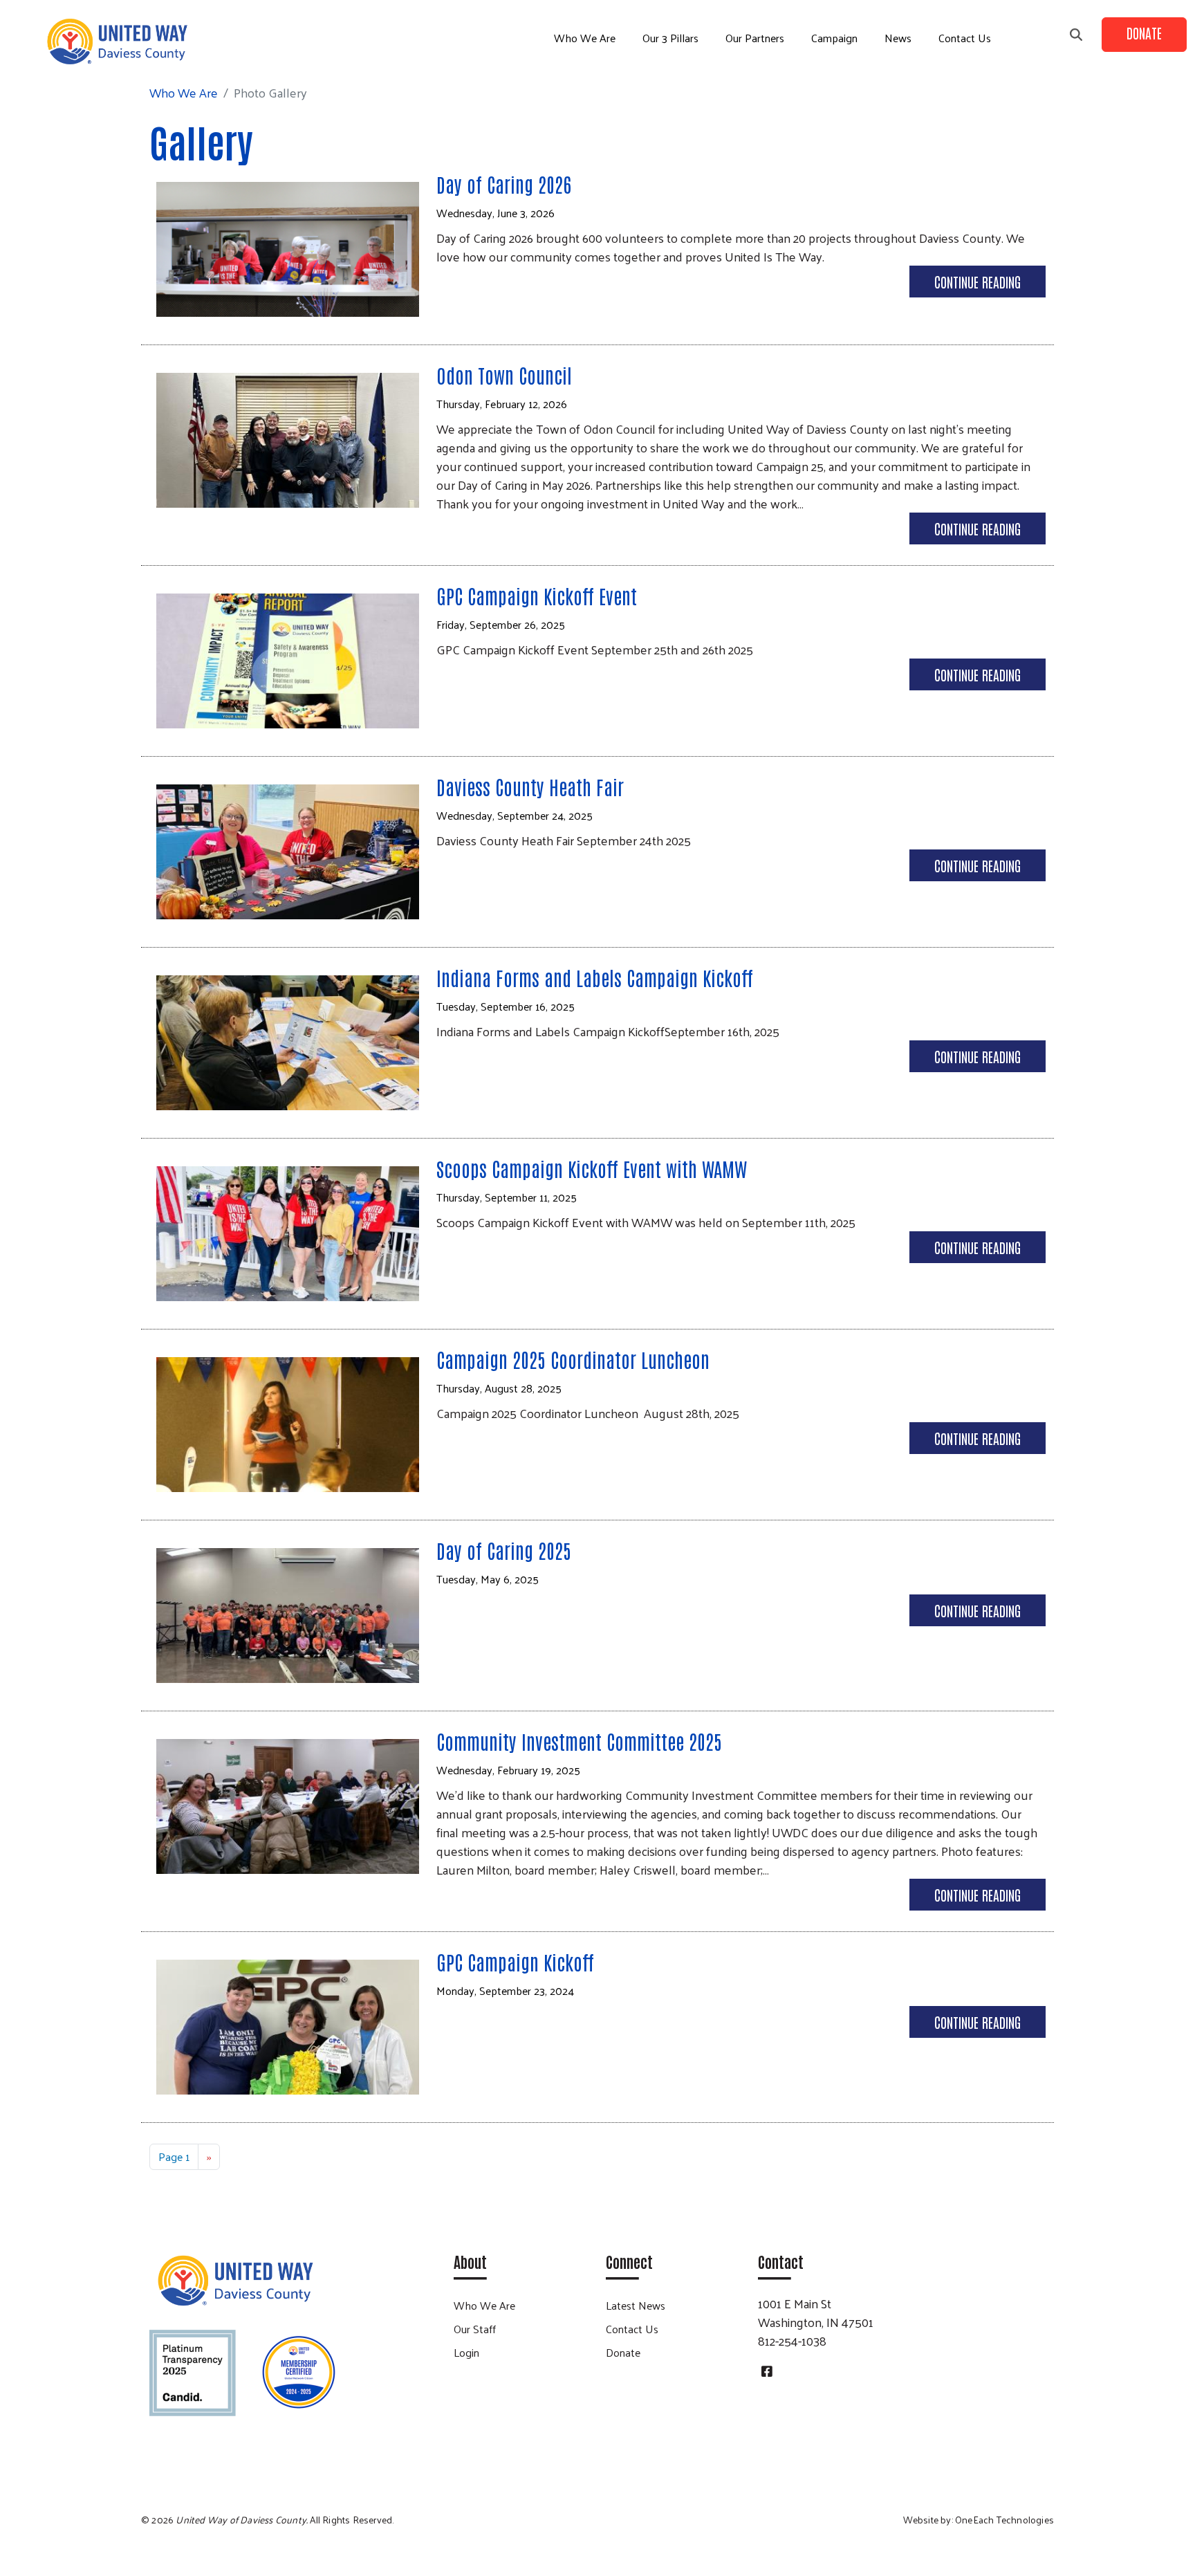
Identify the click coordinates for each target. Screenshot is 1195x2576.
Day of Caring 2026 (504, 184)
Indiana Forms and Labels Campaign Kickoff (595, 977)
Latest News (636, 2305)
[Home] (118, 42)
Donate (1144, 33)
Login (466, 2352)
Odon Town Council (504, 375)
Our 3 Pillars (670, 38)
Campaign (834, 38)
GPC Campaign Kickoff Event (537, 596)
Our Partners (755, 38)
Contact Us (965, 38)
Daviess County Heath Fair (530, 786)
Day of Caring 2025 (504, 1550)
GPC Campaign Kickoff (515, 1962)
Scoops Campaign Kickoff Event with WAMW (592, 1168)
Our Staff (475, 2329)
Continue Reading (978, 282)
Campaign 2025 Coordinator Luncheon (573, 1359)
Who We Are (585, 38)
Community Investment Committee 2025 (579, 1741)
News (898, 38)
